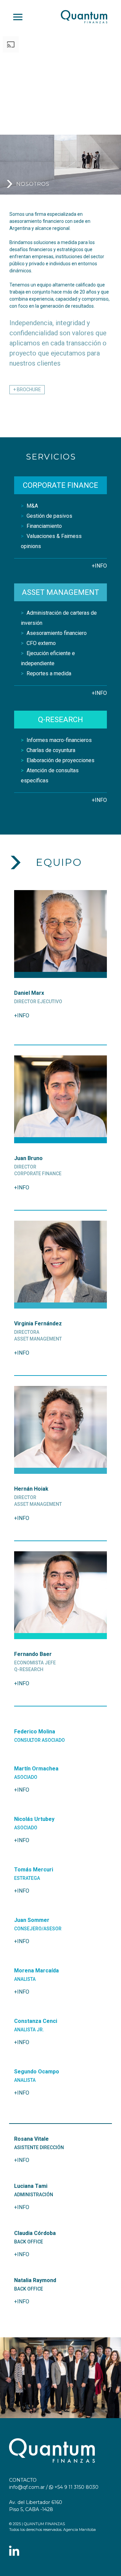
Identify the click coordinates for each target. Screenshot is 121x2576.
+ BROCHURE (27, 389)
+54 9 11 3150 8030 (76, 2487)
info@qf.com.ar (27, 2487)
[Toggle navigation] (18, 17)
